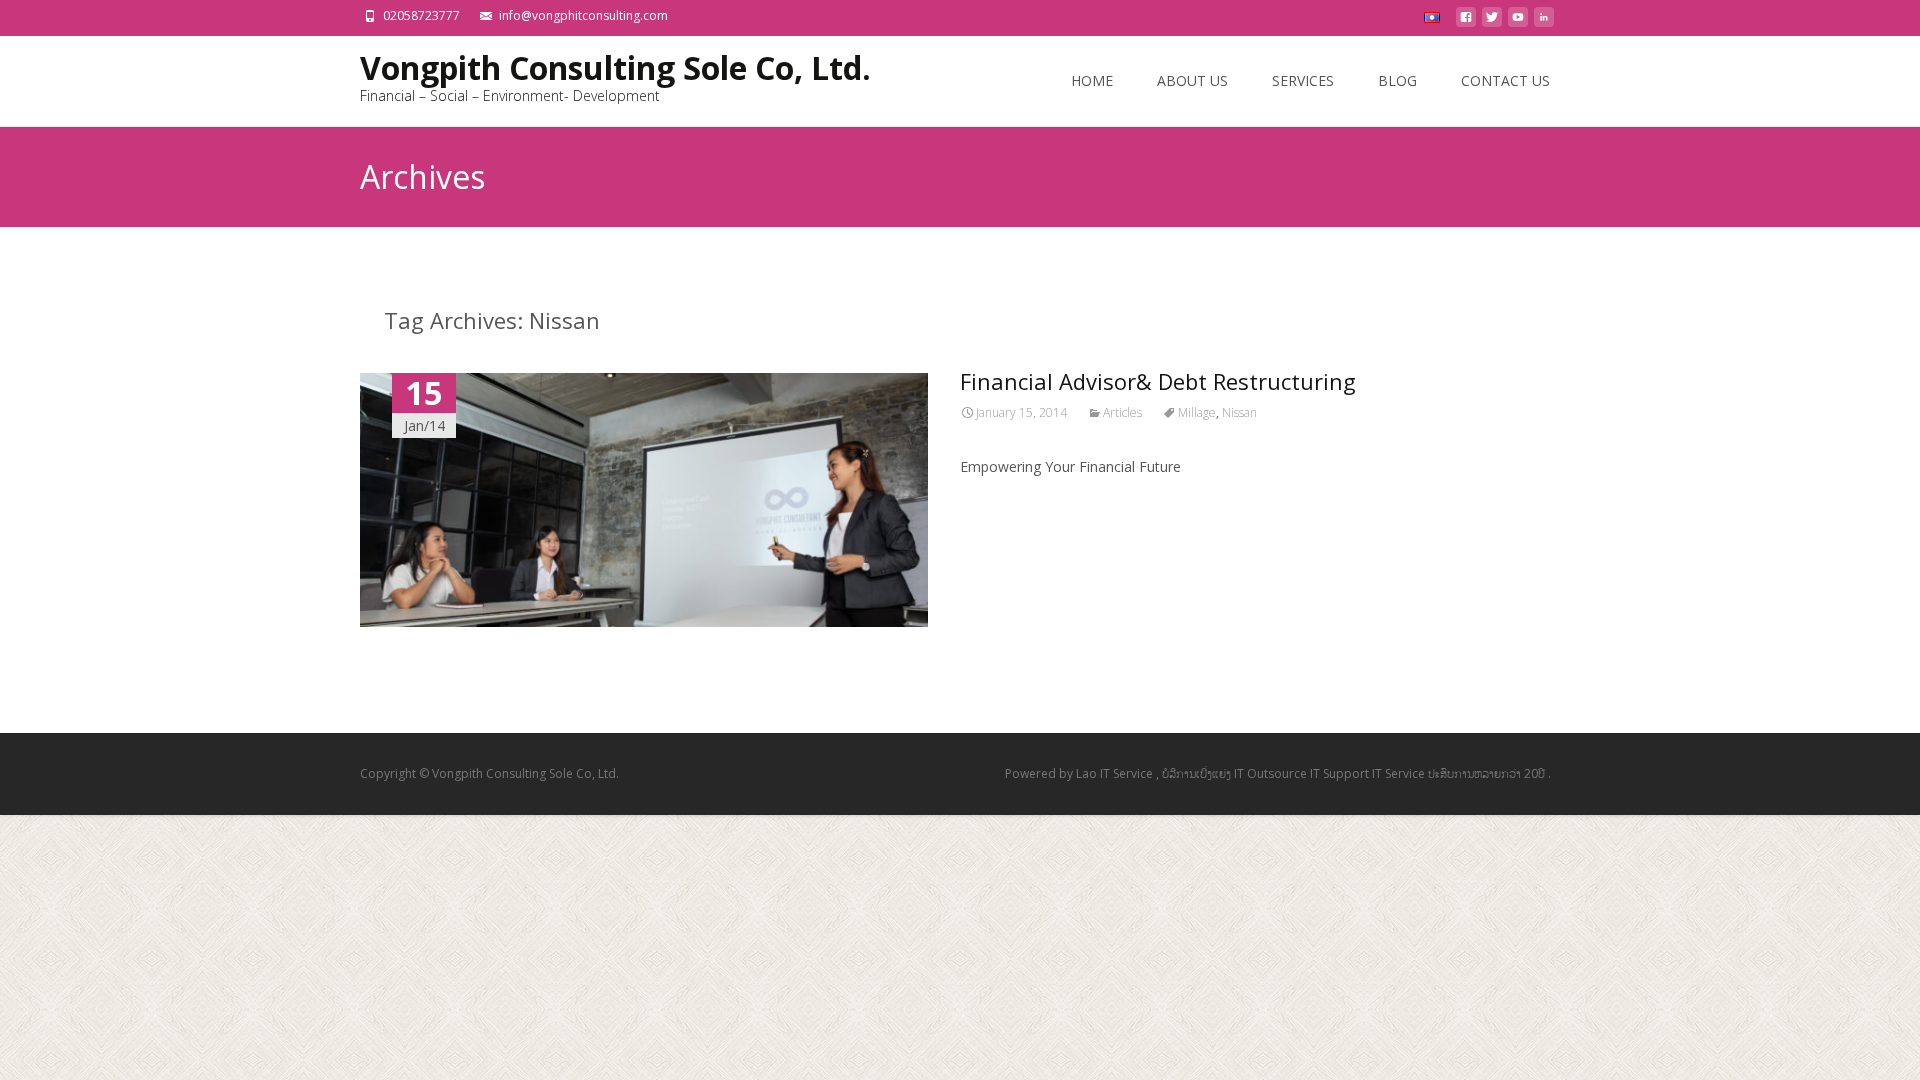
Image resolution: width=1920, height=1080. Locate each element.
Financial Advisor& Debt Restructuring (1158, 381)
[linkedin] (1544, 22)
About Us (1192, 80)
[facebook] (1466, 22)
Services (1303, 80)
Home (1092, 80)
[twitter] (1492, 22)
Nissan (1239, 412)
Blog (1397, 80)
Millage (1197, 412)
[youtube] (1518, 22)
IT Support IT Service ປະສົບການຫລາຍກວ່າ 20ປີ (1429, 773)
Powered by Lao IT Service (1080, 773)
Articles (1122, 412)
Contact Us (1505, 80)
